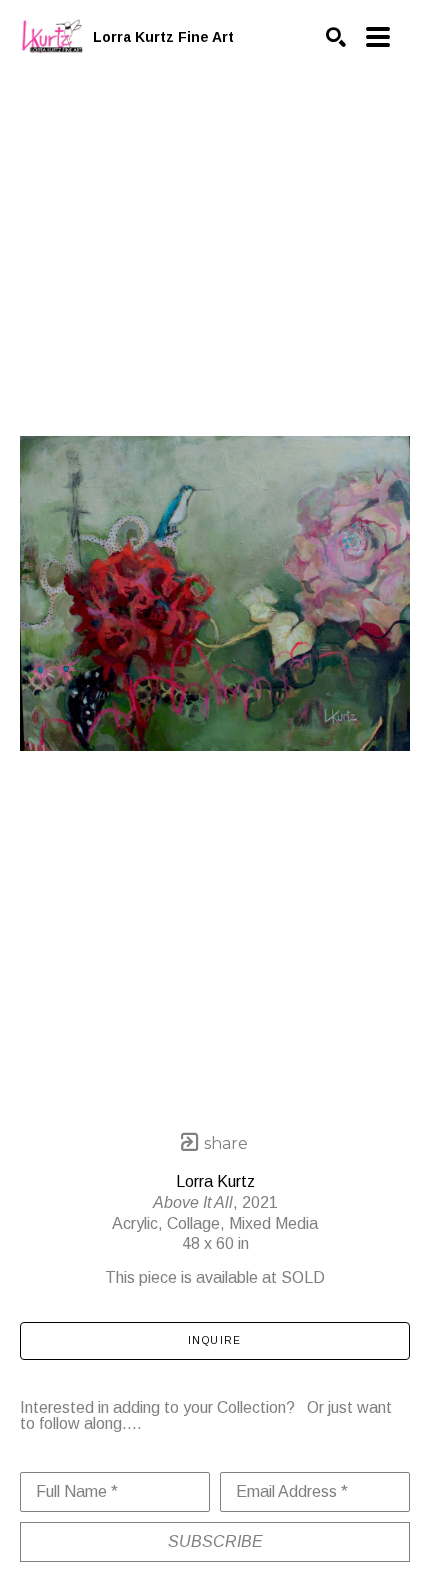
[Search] (336, 37)
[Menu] (378, 37)
